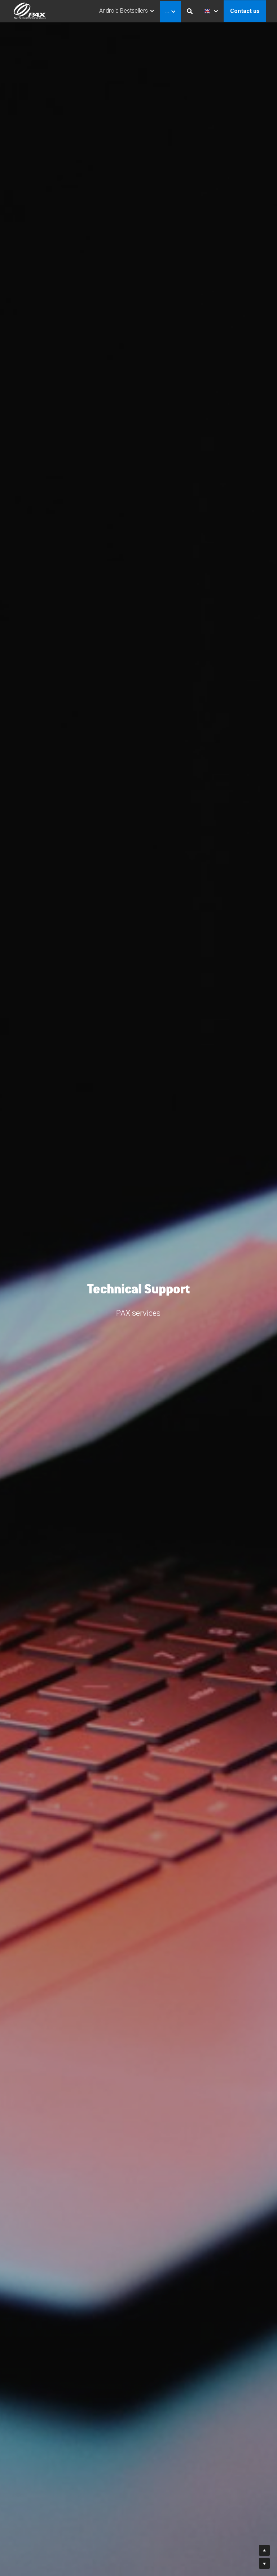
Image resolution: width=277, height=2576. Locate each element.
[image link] (30, 11)
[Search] (190, 11)
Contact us (245, 11)
